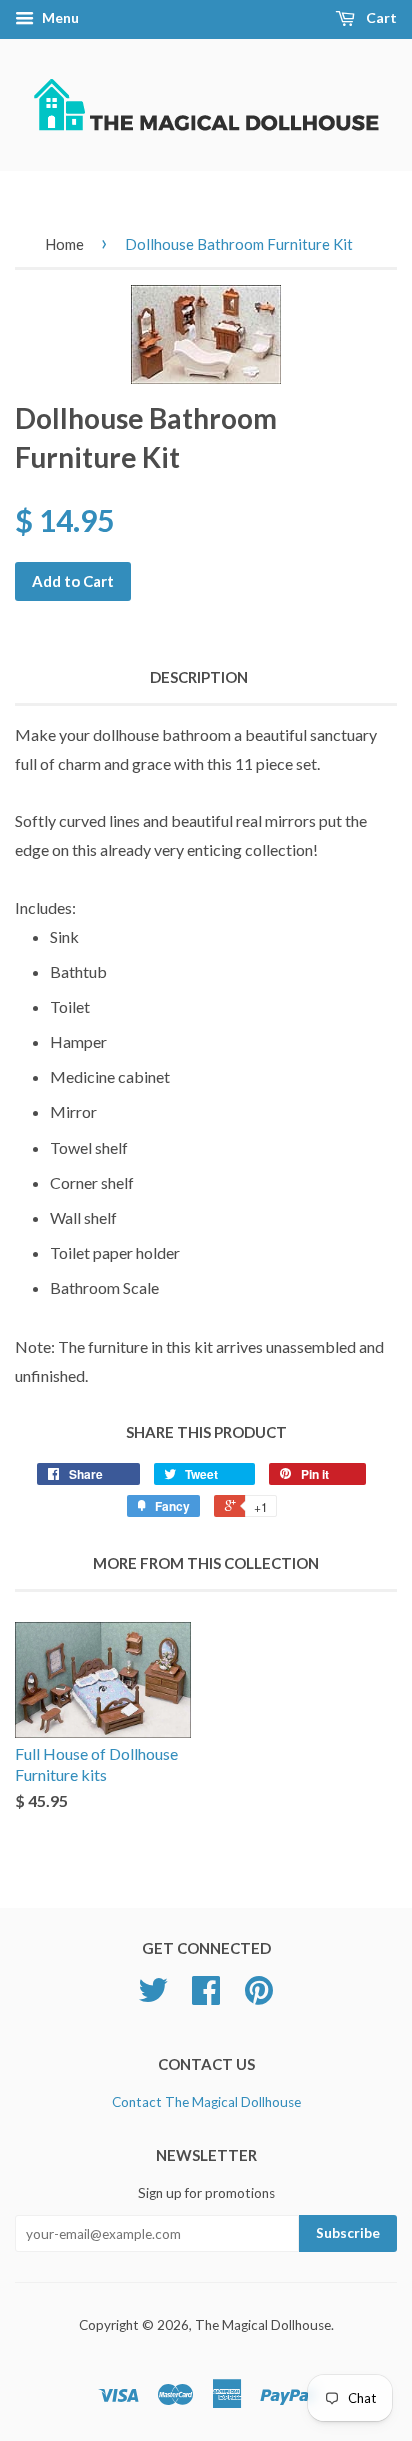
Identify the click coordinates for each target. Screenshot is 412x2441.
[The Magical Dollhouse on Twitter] (153, 1997)
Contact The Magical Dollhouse (206, 2102)
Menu (59, 17)
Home (64, 244)
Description (199, 677)
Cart (380, 17)
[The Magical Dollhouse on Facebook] (206, 1997)
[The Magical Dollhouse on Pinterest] (259, 1997)
